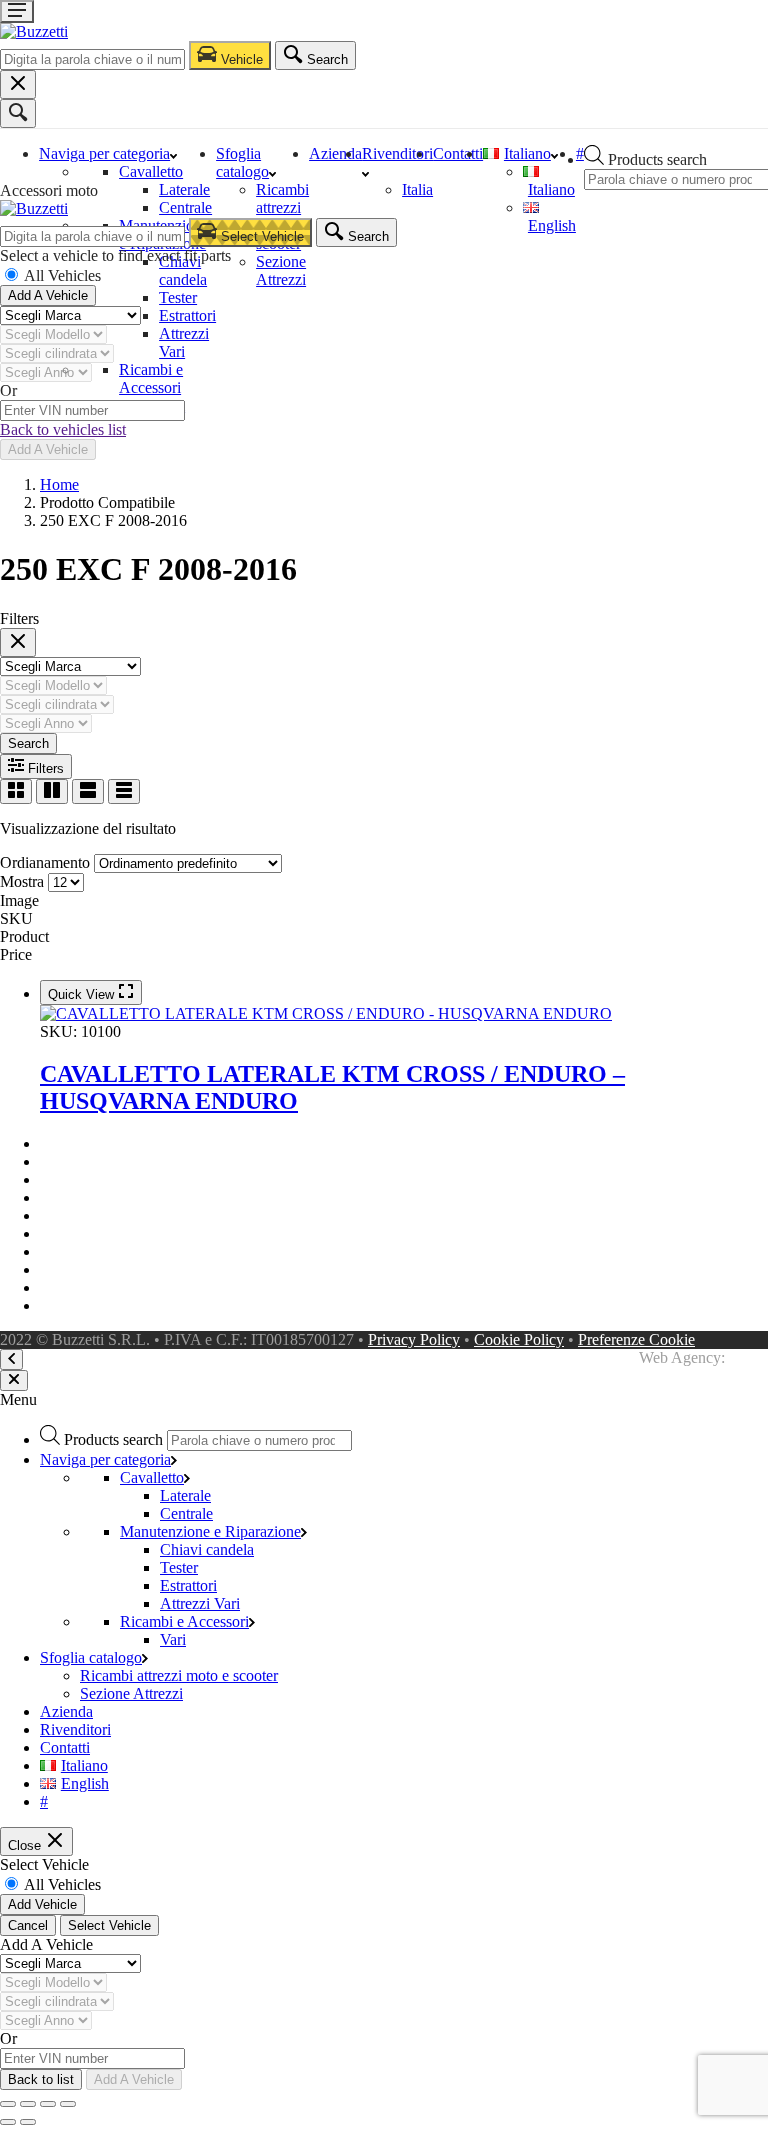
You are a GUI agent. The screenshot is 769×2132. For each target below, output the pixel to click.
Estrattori (187, 315)
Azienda (335, 153)
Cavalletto (151, 171)
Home (59, 484)
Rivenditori (75, 1729)
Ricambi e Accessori (151, 378)
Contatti (458, 153)
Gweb (748, 1357)
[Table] (124, 791)
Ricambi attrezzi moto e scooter (282, 216)
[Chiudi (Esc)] (68, 2104)
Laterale (184, 189)
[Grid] (16, 791)
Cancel (28, 1925)
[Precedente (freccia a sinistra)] (8, 2122)
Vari (173, 1639)
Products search (657, 159)
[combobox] (92, 59)
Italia (417, 189)
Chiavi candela (183, 270)
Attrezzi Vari (184, 342)
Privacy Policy (414, 1339)
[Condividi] (48, 2104)
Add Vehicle (42, 1904)
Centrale (185, 207)
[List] (88, 791)
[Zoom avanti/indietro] (8, 2104)
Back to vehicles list (63, 429)
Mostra (22, 881)
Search (28, 743)
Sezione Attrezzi (281, 270)
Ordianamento (45, 862)
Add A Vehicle (48, 295)
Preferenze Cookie (636, 1339)
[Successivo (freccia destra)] (28, 2122)
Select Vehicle (109, 1925)
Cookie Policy (519, 1339)
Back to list (41, 2079)
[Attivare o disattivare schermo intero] (28, 2104)
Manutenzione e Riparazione (210, 1531)
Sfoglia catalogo (242, 162)
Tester (178, 297)
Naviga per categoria (104, 153)
